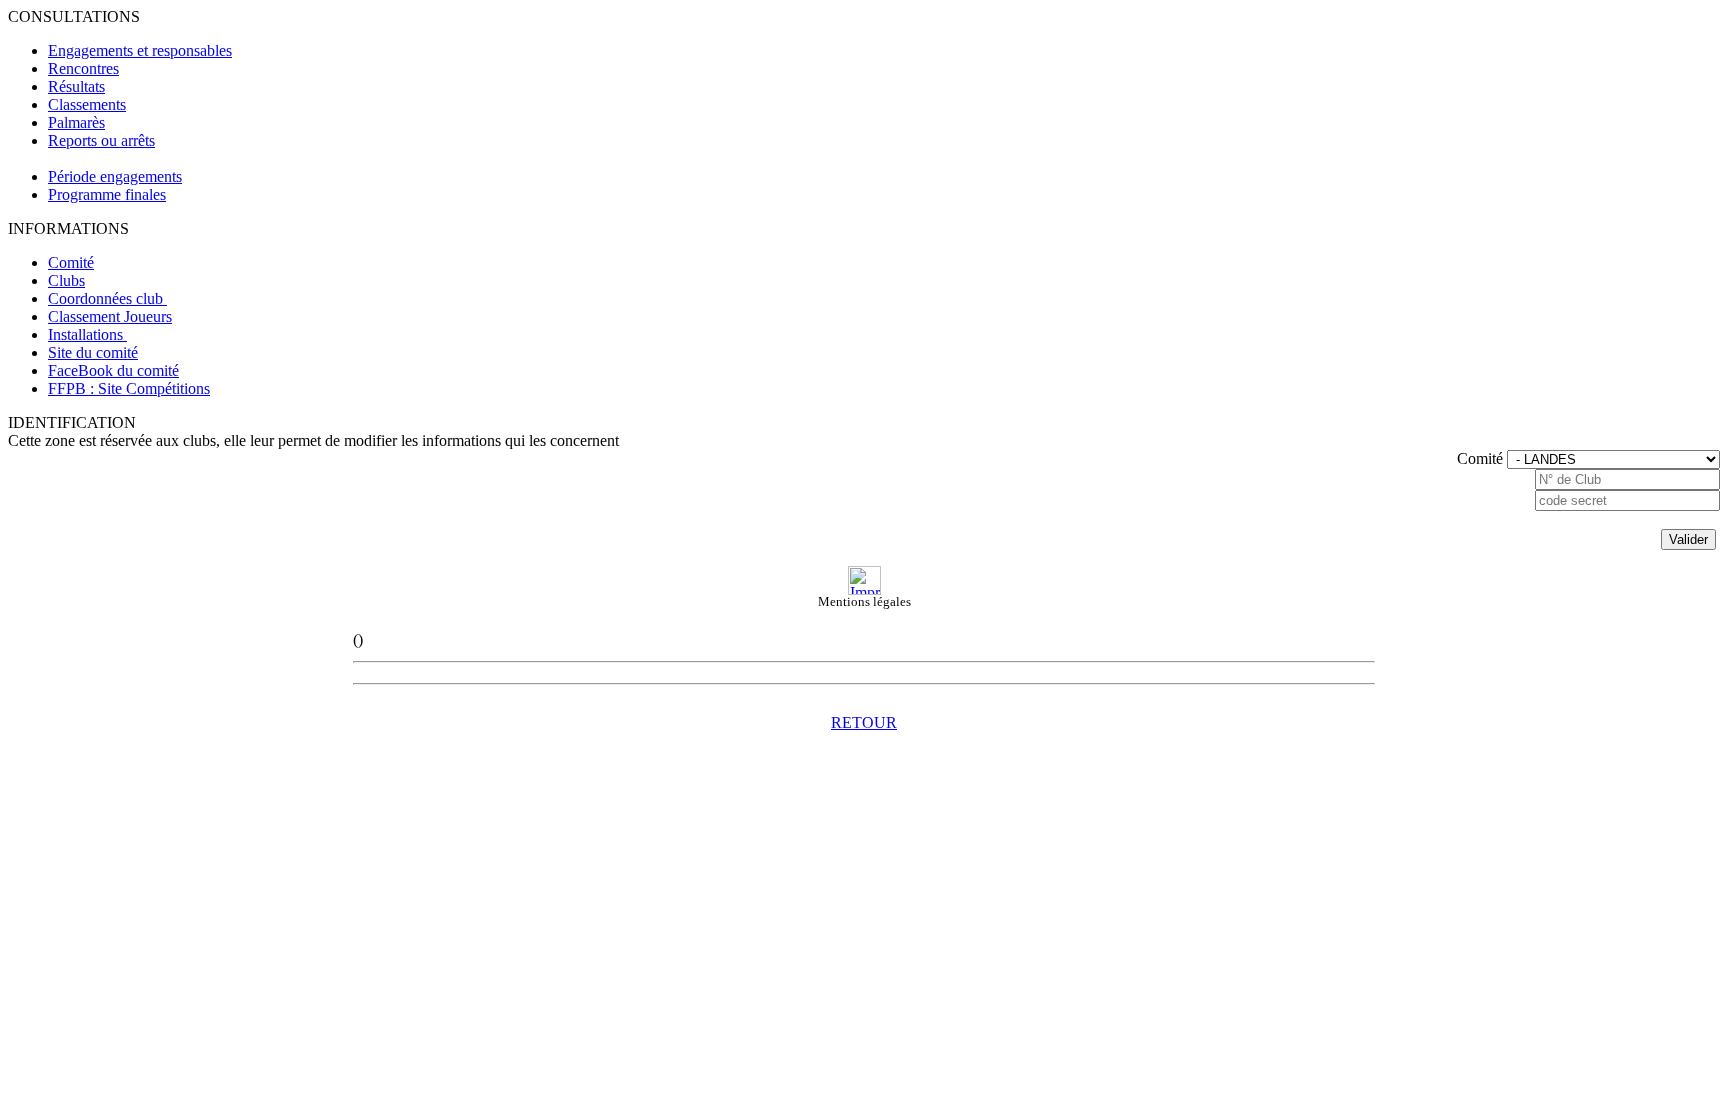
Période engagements (115, 176)
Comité (71, 262)
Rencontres (83, 68)
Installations (87, 334)
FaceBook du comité (113, 370)
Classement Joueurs (110, 316)
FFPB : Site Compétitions (129, 388)
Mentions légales (864, 602)
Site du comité (93, 352)
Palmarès (76, 122)
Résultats (76, 86)
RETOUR (864, 722)
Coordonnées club (107, 298)
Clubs (66, 280)
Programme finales (107, 194)
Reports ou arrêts (101, 140)
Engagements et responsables (140, 50)
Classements (87, 104)
